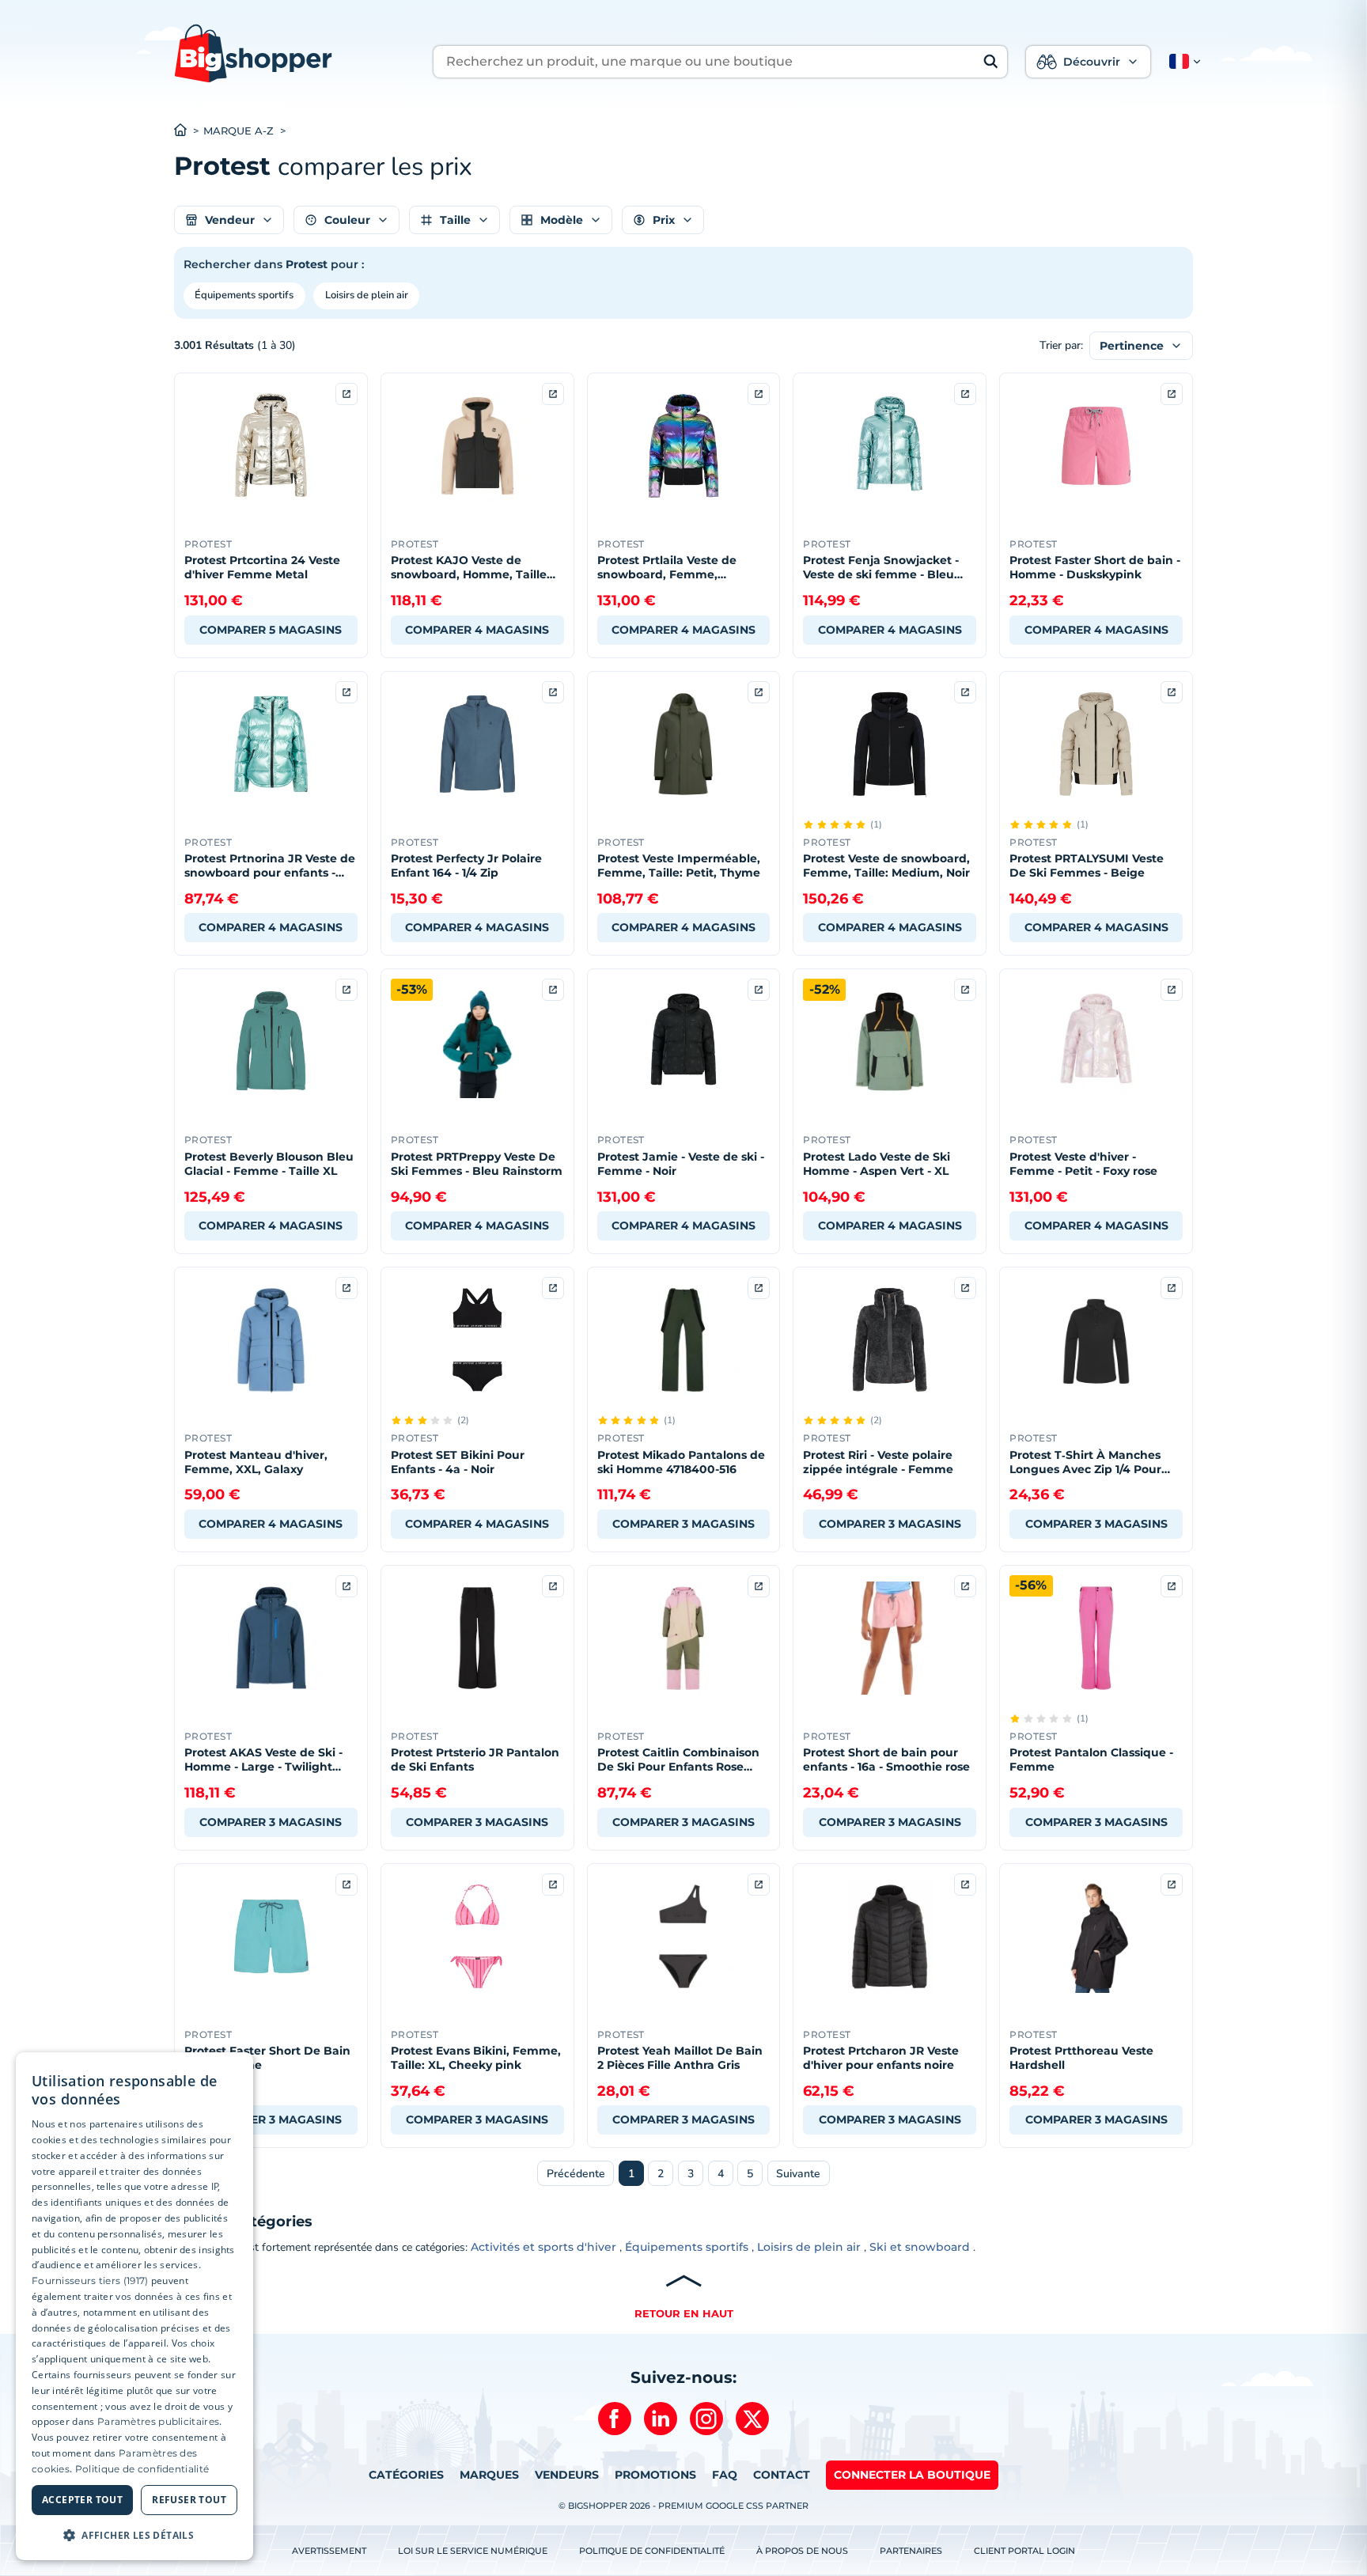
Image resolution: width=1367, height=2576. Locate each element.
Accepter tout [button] (82, 2500)
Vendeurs (567, 2475)
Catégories (406, 2475)
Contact (782, 2475)
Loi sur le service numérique (473, 2551)
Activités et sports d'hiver (543, 2247)
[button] (1182, 62)
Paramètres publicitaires (158, 2421)
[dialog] (134, 2307)
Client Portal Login (1024, 2551)
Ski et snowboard (920, 2247)
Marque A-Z (239, 131)
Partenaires (911, 2551)
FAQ (725, 2475)
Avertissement (329, 2551)
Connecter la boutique (912, 2475)
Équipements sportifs (244, 295)
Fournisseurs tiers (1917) (90, 2281)
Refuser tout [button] (189, 2500)
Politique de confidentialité (652, 2551)
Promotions (655, 2475)
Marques (489, 2475)
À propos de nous (802, 2551)
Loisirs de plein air (367, 295)
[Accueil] (189, 131)
